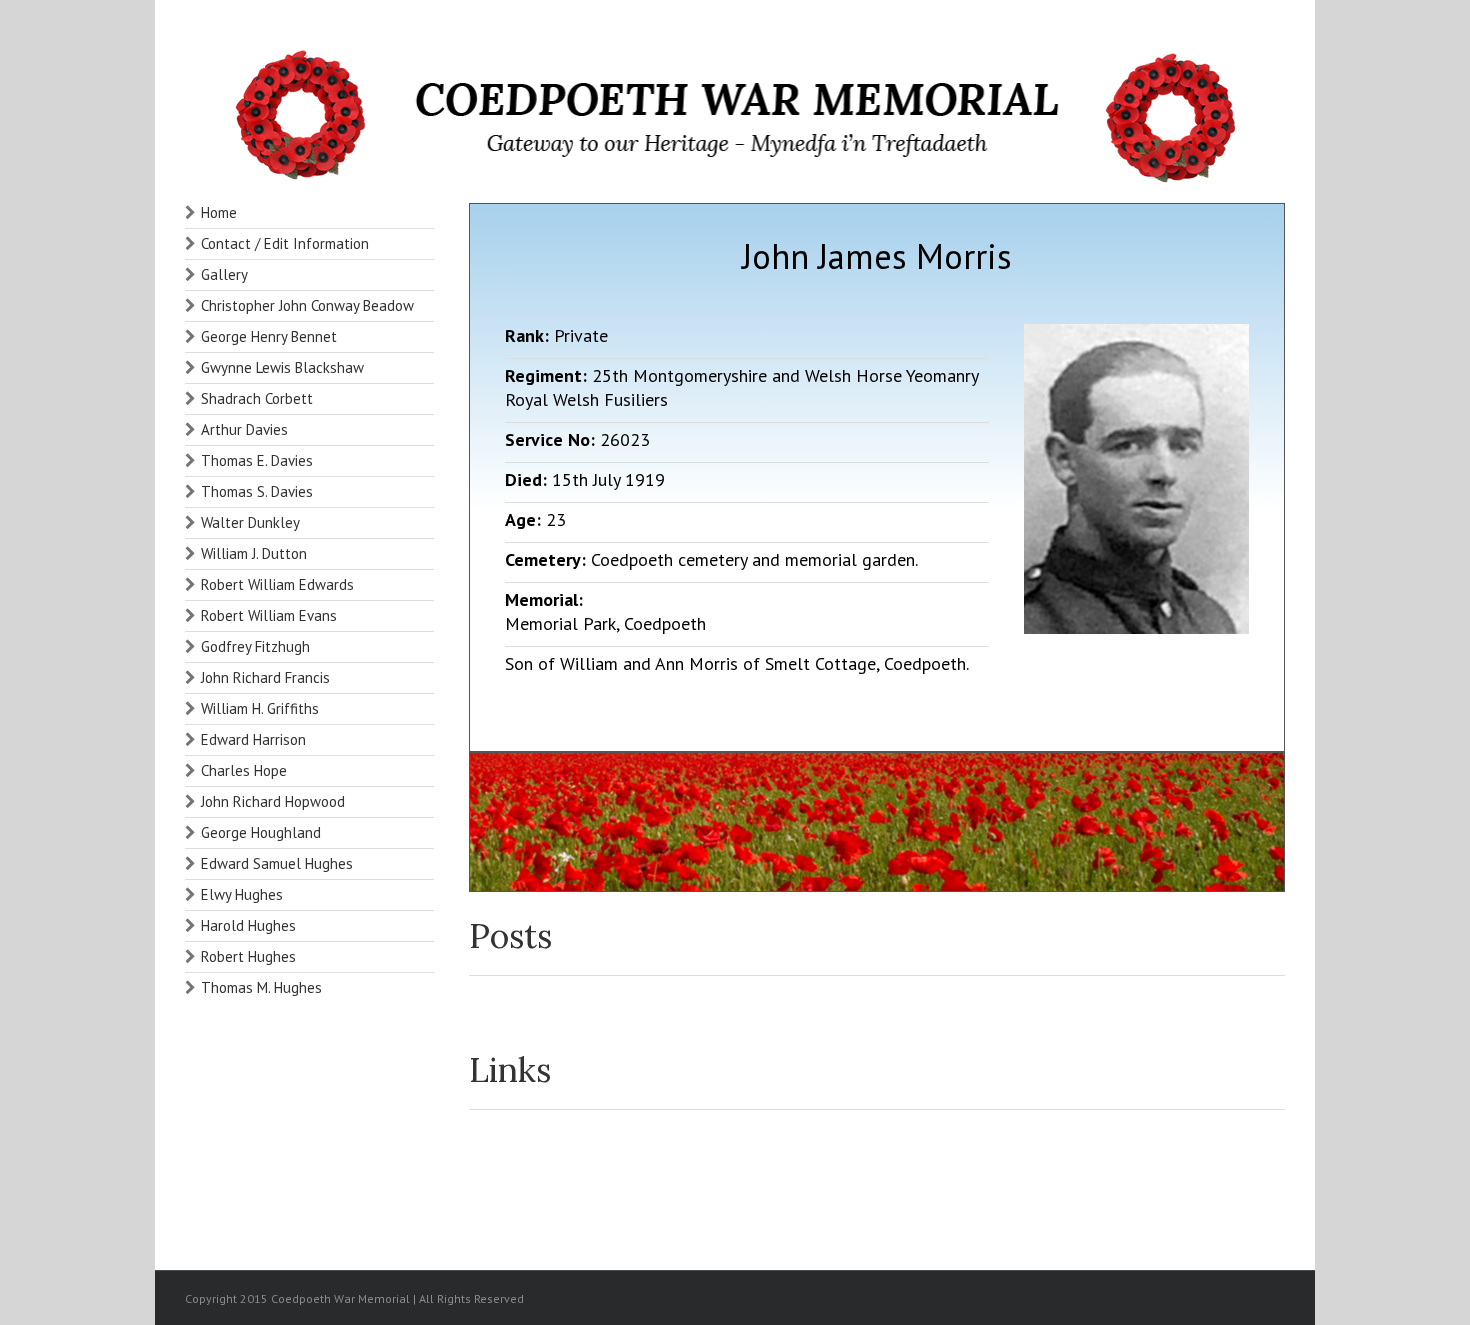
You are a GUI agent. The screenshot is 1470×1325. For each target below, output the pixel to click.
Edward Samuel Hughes (277, 863)
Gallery (224, 274)
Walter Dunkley (250, 522)
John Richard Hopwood (273, 801)
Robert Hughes (248, 956)
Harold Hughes (248, 925)
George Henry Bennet (269, 336)
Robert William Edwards (277, 584)
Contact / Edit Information (285, 243)
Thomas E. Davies (257, 460)
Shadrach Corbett (257, 398)
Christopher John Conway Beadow (307, 305)
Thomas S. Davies (257, 491)
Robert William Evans (269, 615)
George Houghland (261, 832)
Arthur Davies (244, 429)
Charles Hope (244, 770)
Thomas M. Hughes (261, 987)
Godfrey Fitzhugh (255, 646)
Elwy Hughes (242, 894)
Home (219, 212)
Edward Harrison (253, 739)
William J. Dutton (254, 553)
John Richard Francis (265, 677)
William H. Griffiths (260, 708)
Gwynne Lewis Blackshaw (282, 367)
